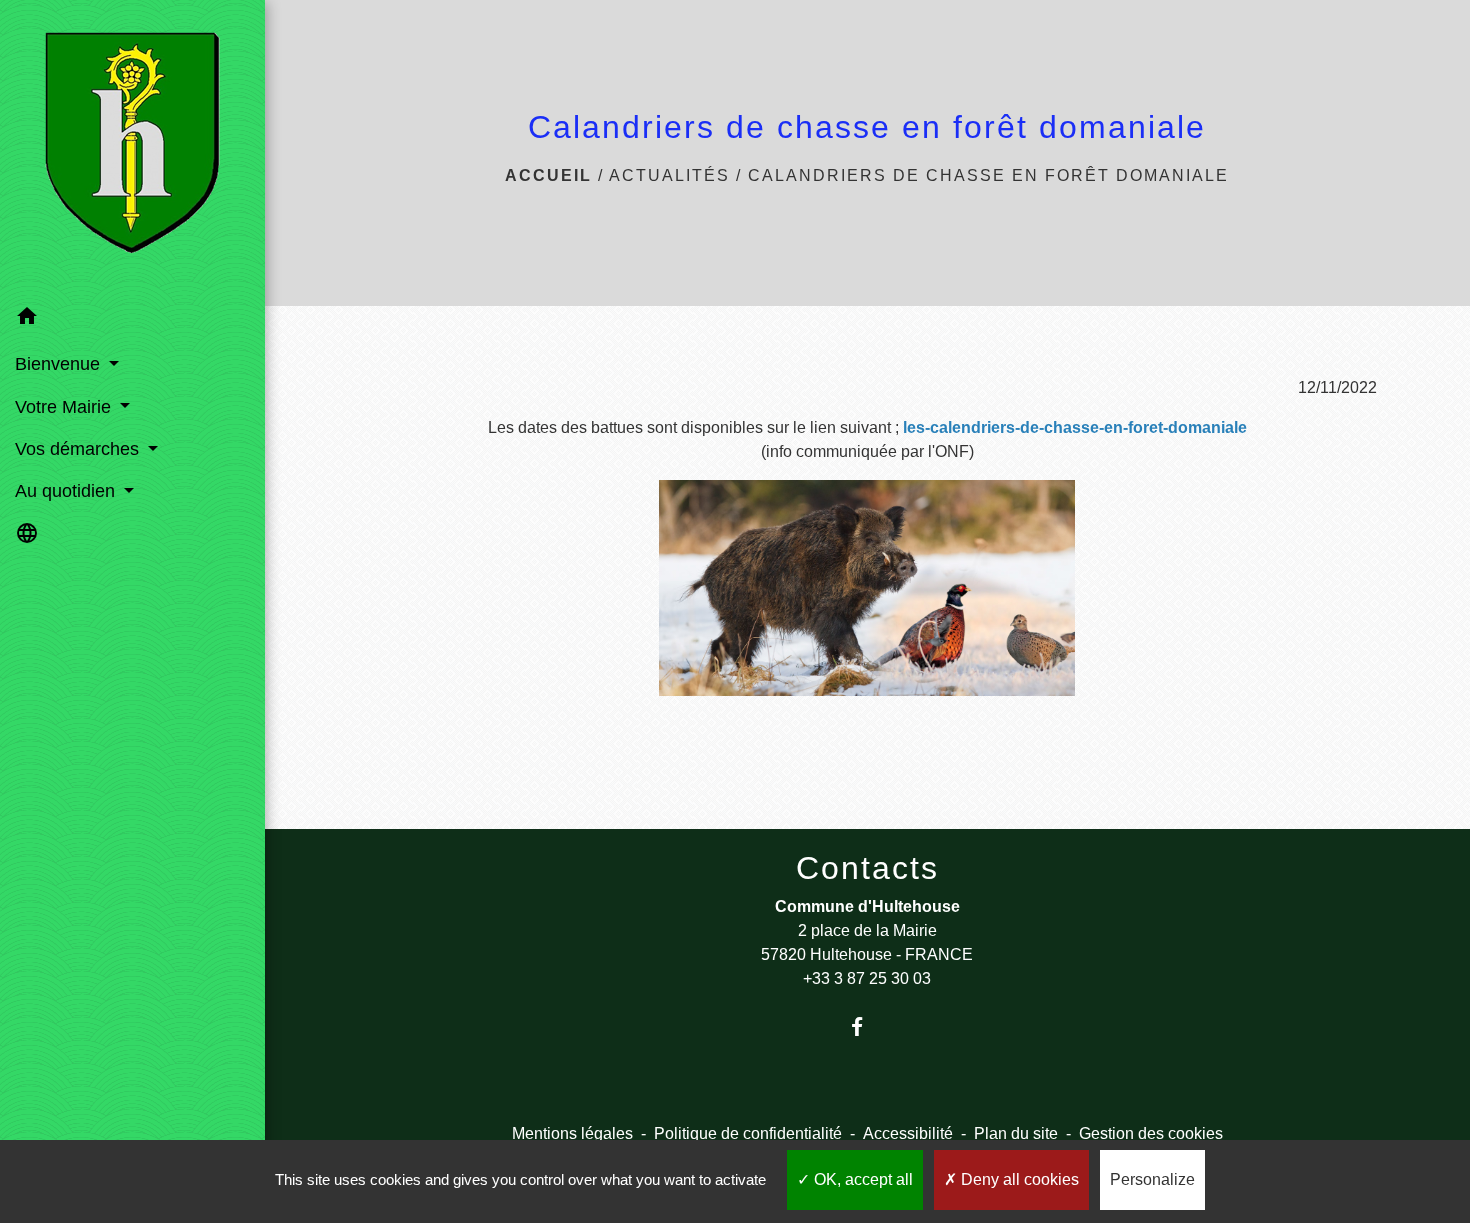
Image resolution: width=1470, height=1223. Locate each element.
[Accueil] (132, 147)
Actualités (669, 175)
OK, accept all (861, 1179)
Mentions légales (572, 1133)
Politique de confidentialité (748, 1133)
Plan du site (1016, 1133)
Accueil (548, 175)
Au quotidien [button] (67, 491)
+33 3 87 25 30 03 (867, 978)
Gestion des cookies (1151, 1133)
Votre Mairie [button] (65, 407)
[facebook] (867, 1026)
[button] (132, 319)
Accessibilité (908, 1133)
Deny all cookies (1018, 1179)
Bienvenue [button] (60, 364)
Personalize (1152, 1179)
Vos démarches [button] (79, 449)
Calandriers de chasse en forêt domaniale (988, 175)
